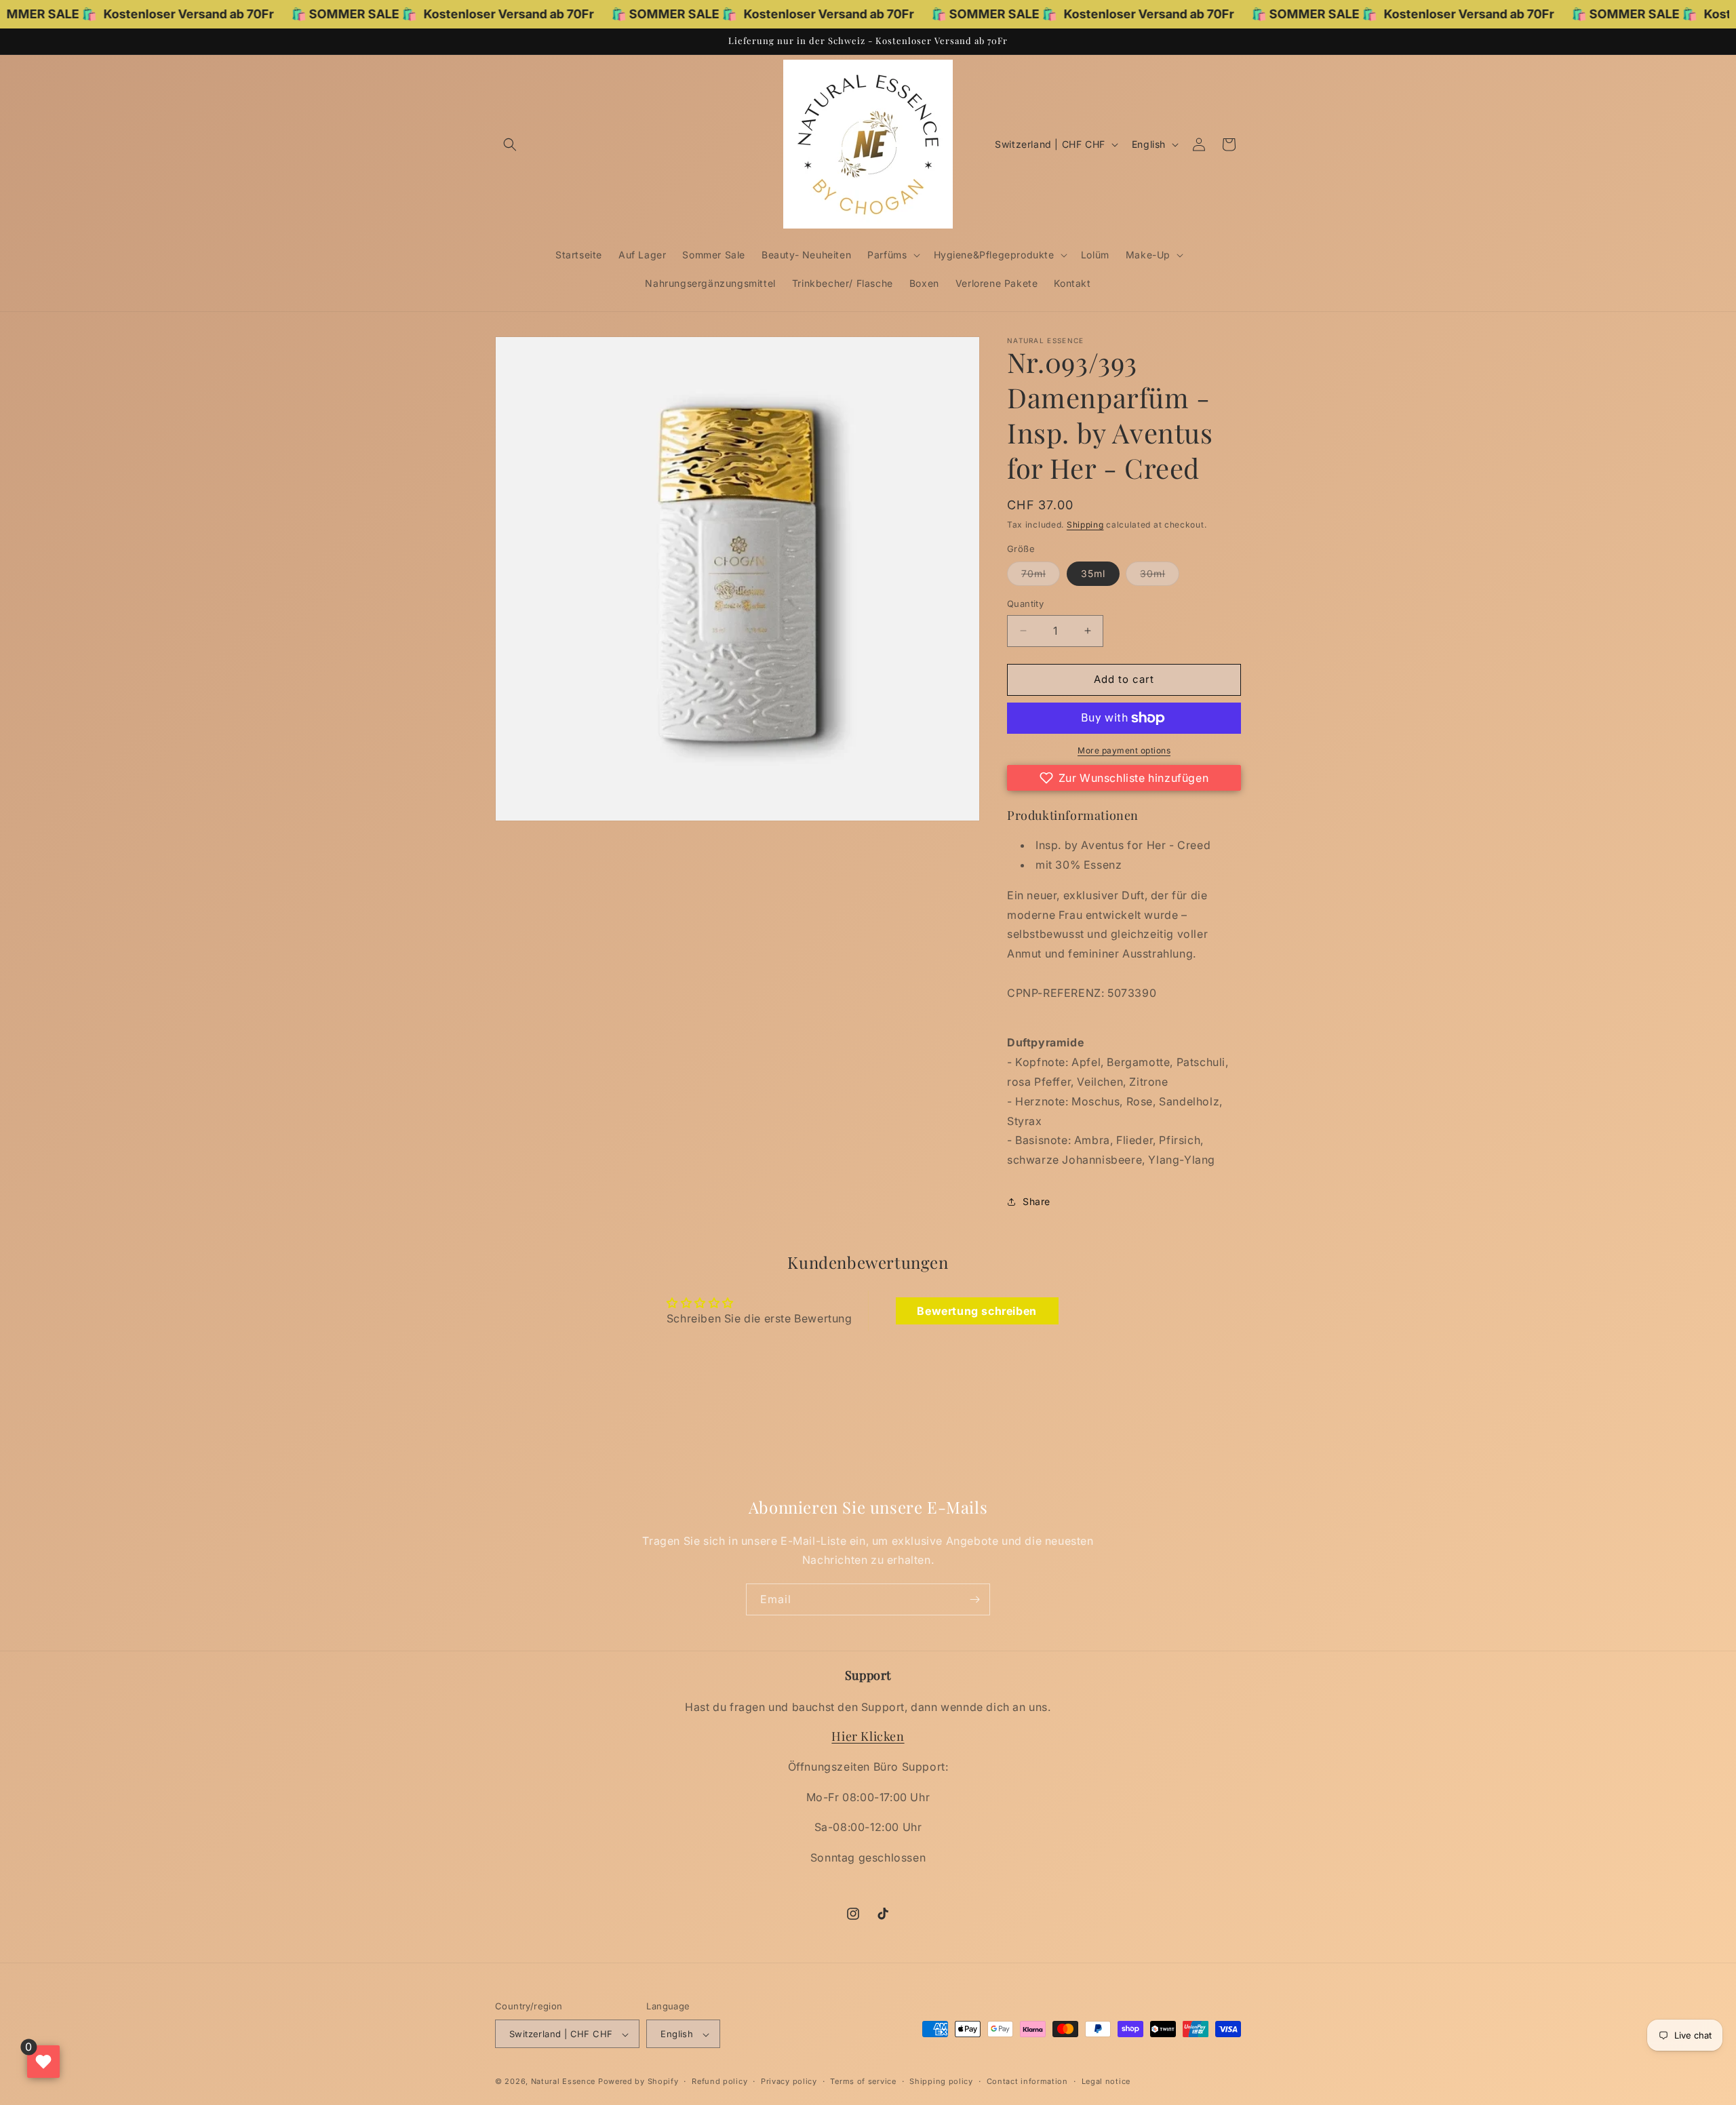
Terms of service (863, 2081)
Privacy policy (789, 2081)
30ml (1160, 576)
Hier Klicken (868, 1737)
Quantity (1025, 604)
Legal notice (1106, 2081)
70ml (1041, 576)
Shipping (1085, 525)
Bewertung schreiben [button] (976, 1311)
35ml (1093, 573)
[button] (510, 144)
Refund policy (719, 2081)
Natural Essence (565, 2082)
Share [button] (1037, 1201)
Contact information (1027, 2081)
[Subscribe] (974, 1599)
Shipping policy (941, 2081)
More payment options (1124, 750)
